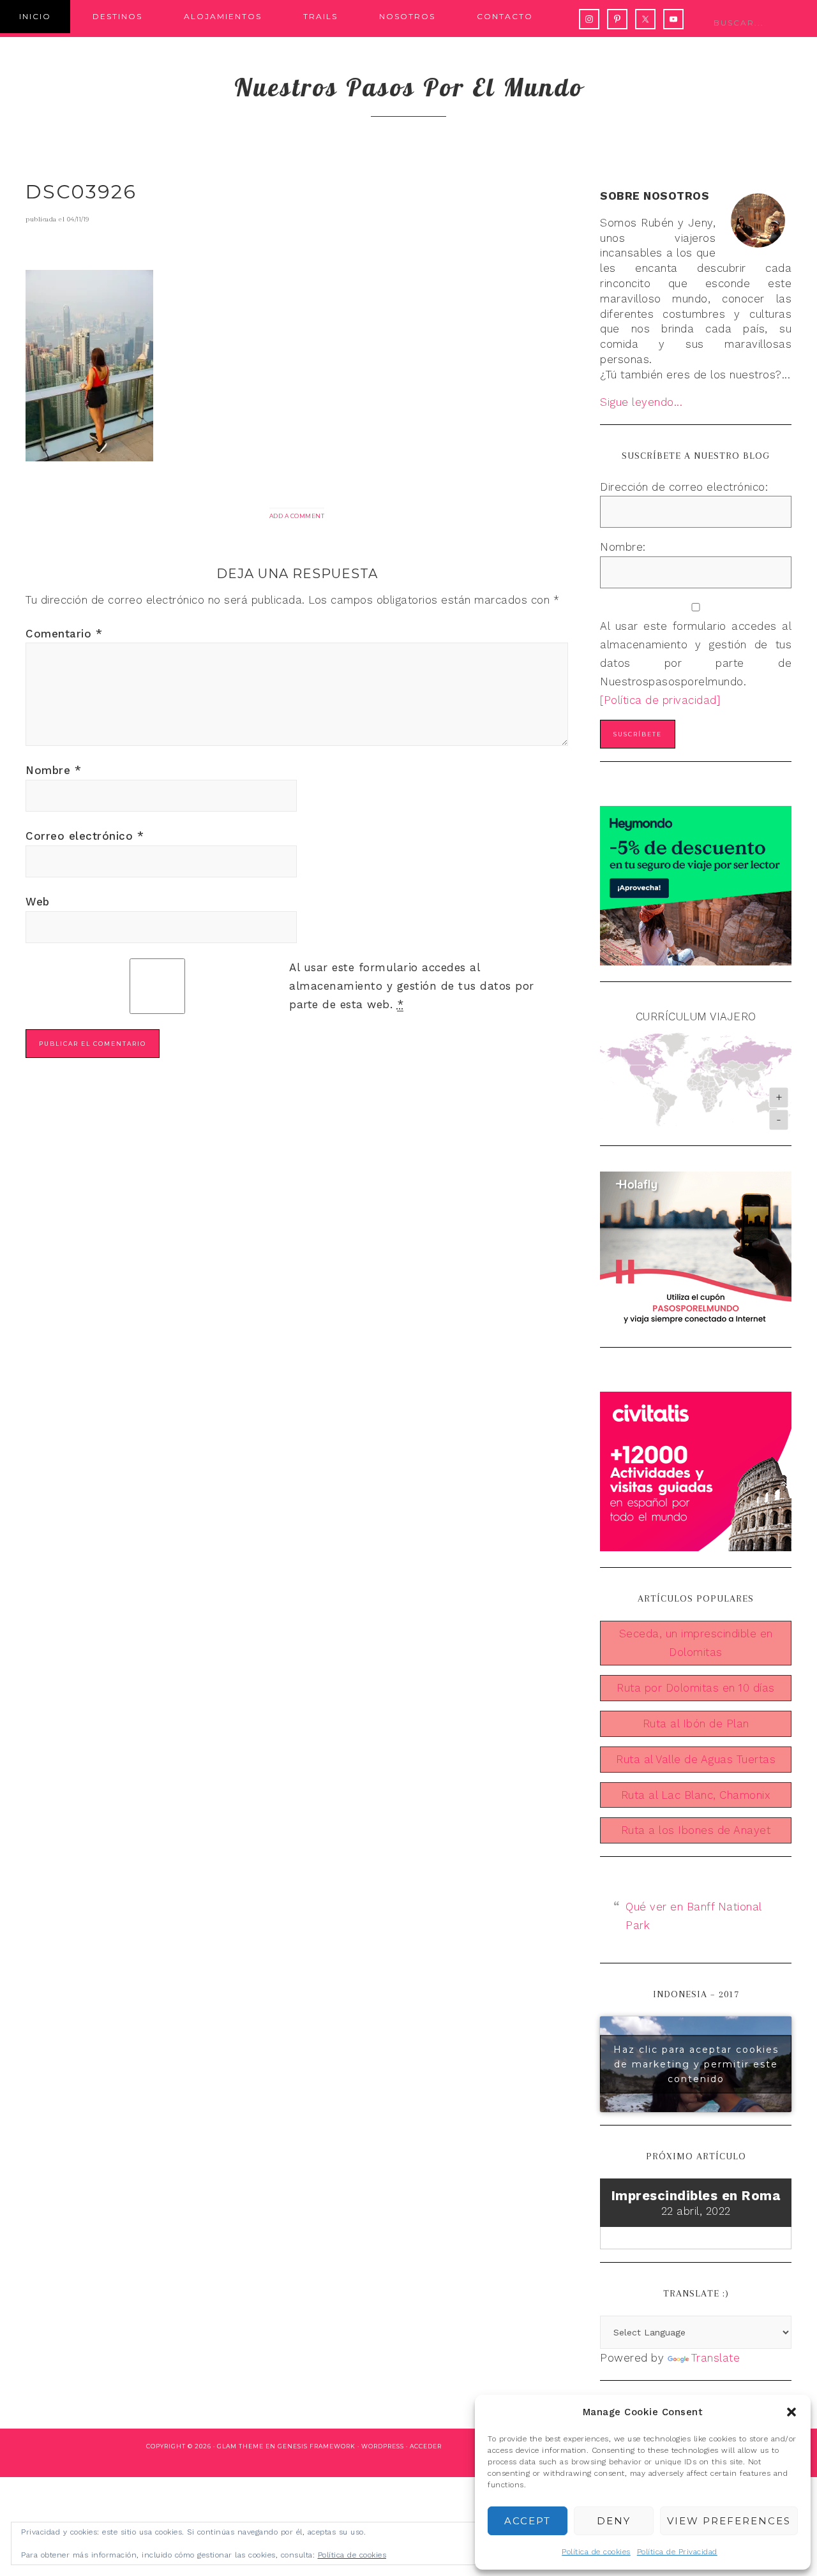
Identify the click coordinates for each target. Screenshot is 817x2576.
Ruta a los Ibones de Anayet (696, 1830)
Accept (528, 2521)
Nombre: (623, 547)
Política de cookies (596, 2552)
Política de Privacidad (677, 2552)
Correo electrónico (85, 836)
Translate (716, 2358)
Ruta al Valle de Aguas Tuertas (696, 1759)
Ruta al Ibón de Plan (696, 1724)
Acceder (426, 2446)
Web (38, 902)
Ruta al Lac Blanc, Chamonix (696, 1795)
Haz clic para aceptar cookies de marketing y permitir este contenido (696, 2064)
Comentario (64, 634)
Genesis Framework (317, 2446)
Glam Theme (240, 2446)
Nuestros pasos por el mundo (409, 87)
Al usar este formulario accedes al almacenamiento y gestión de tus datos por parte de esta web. (412, 986)
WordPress (383, 2446)
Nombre (53, 770)
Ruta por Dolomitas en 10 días (696, 1688)
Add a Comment (297, 516)
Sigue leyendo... (641, 402)
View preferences (729, 2521)
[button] (791, 2412)
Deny (614, 2521)
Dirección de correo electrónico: (684, 487)
